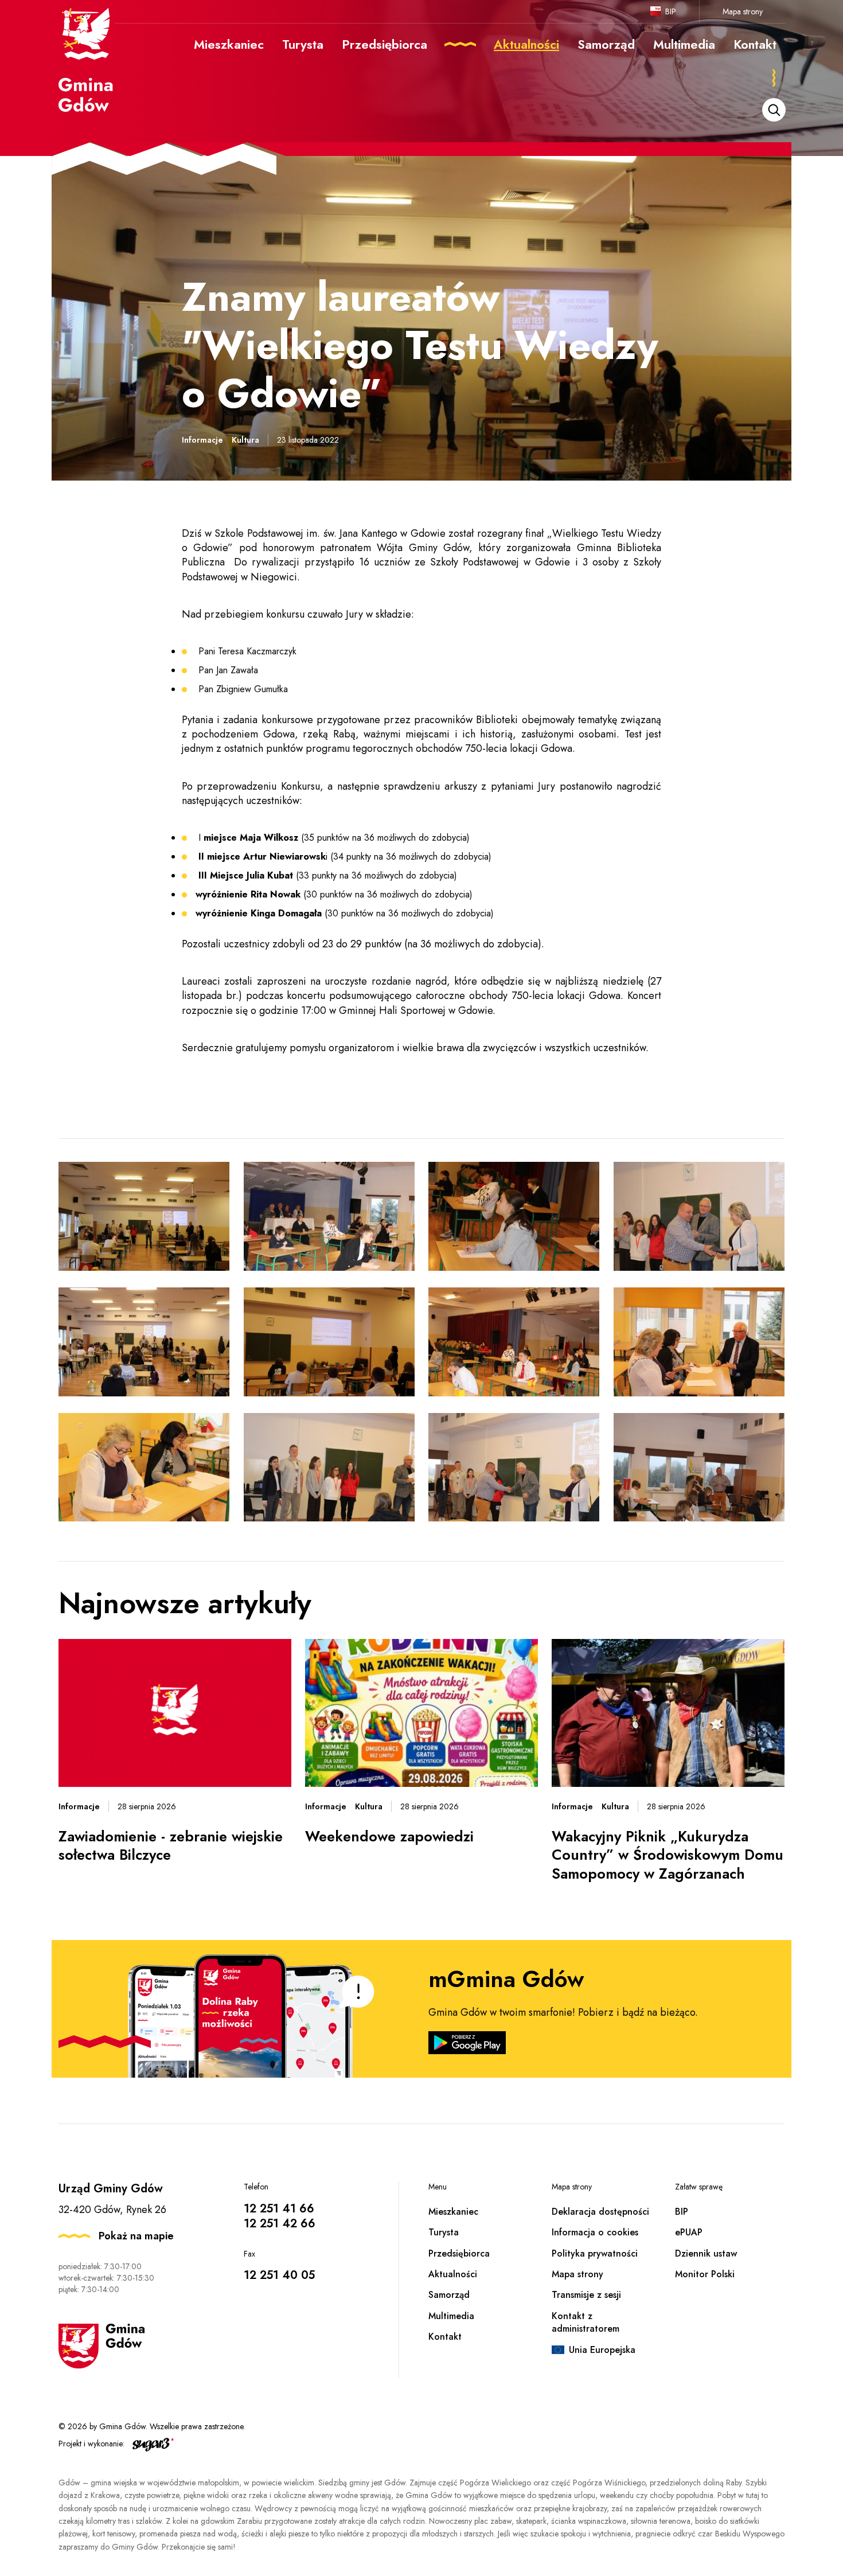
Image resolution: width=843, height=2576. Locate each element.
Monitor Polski (705, 2274)
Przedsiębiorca (459, 2253)
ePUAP (689, 2232)
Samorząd (449, 2295)
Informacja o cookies (595, 2232)
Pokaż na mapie (136, 2236)
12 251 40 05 (279, 2275)
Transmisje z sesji (586, 2295)
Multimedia (451, 2316)
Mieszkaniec (453, 2212)
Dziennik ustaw (706, 2253)
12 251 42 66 (280, 2224)
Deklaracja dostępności (600, 2212)
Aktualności (453, 2274)
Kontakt (445, 2337)
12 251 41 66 (279, 2209)
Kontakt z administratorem (586, 2322)
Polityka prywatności (595, 2253)
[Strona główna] (87, 59)
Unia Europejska (602, 2350)
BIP (671, 11)
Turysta (444, 2232)
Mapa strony (743, 11)
